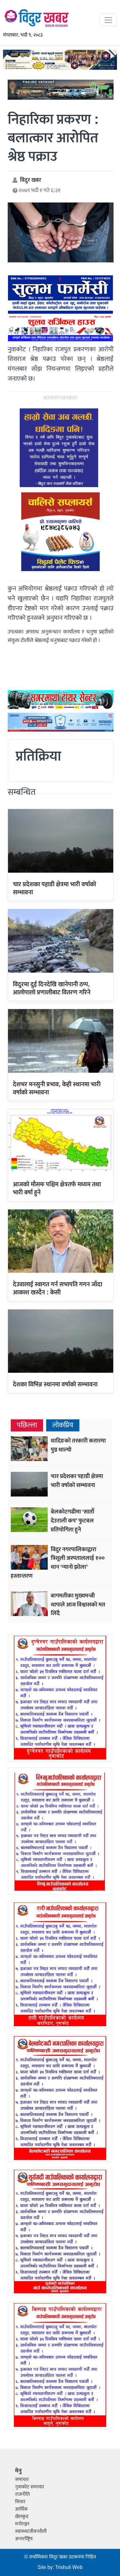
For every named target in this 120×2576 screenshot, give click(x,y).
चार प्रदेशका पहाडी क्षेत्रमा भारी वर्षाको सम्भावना (54, 888)
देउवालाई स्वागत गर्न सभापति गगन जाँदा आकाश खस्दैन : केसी (58, 1288)
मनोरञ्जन (22, 2524)
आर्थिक (21, 2509)
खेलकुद (22, 2517)
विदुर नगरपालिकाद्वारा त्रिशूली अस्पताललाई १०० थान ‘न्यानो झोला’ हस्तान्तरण (58, 1563)
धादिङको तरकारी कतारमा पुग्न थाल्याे (78, 1445)
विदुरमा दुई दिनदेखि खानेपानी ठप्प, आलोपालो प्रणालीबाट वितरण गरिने (52, 988)
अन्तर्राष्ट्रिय (24, 2539)
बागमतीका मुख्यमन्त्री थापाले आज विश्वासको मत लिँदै (78, 1605)
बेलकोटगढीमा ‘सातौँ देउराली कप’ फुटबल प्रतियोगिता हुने (72, 1521)
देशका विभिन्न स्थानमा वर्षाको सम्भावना (55, 1384)
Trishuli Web (69, 2568)
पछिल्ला (27, 1425)
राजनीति (22, 2494)
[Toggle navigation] (108, 20)
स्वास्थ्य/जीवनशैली (31, 2531)
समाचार (22, 2480)
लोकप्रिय (63, 1425)
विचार (20, 2502)
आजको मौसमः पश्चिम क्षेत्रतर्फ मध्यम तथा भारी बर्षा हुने (57, 1188)
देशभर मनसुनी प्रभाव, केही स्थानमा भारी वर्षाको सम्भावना (57, 1088)
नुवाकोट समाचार (30, 2487)
